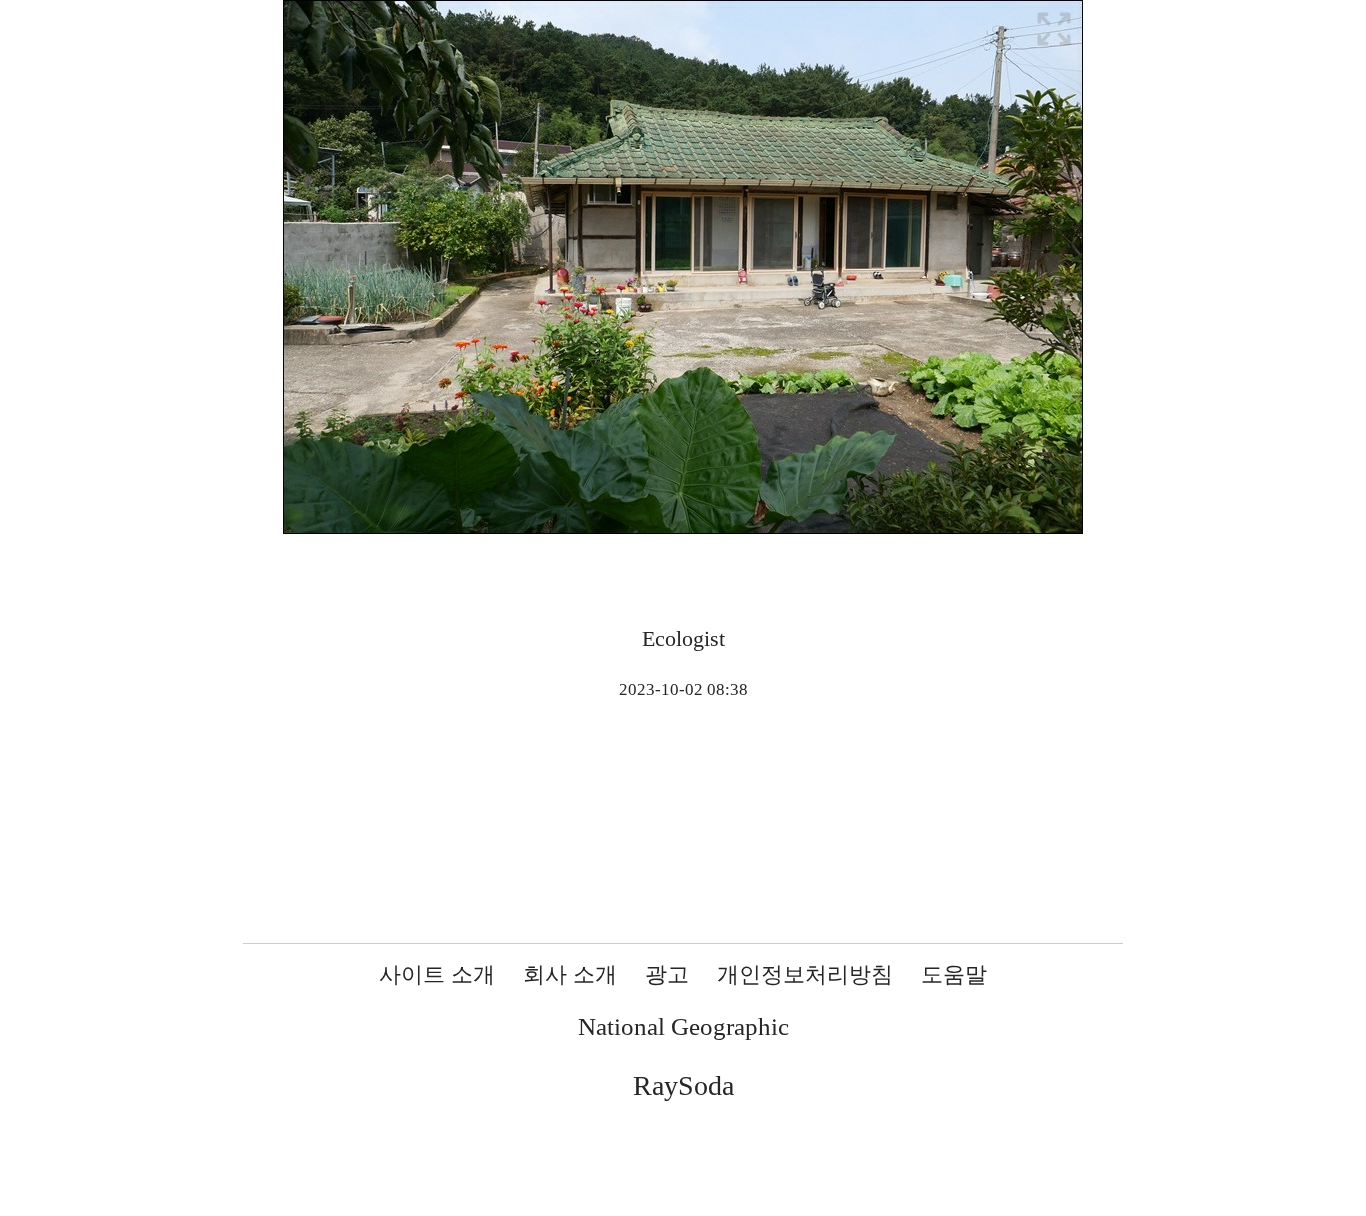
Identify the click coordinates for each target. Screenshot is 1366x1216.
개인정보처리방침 (805, 974)
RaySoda (683, 1085)
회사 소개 (570, 974)
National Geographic (683, 1026)
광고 (667, 974)
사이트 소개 (437, 974)
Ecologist (683, 638)
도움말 (954, 974)
